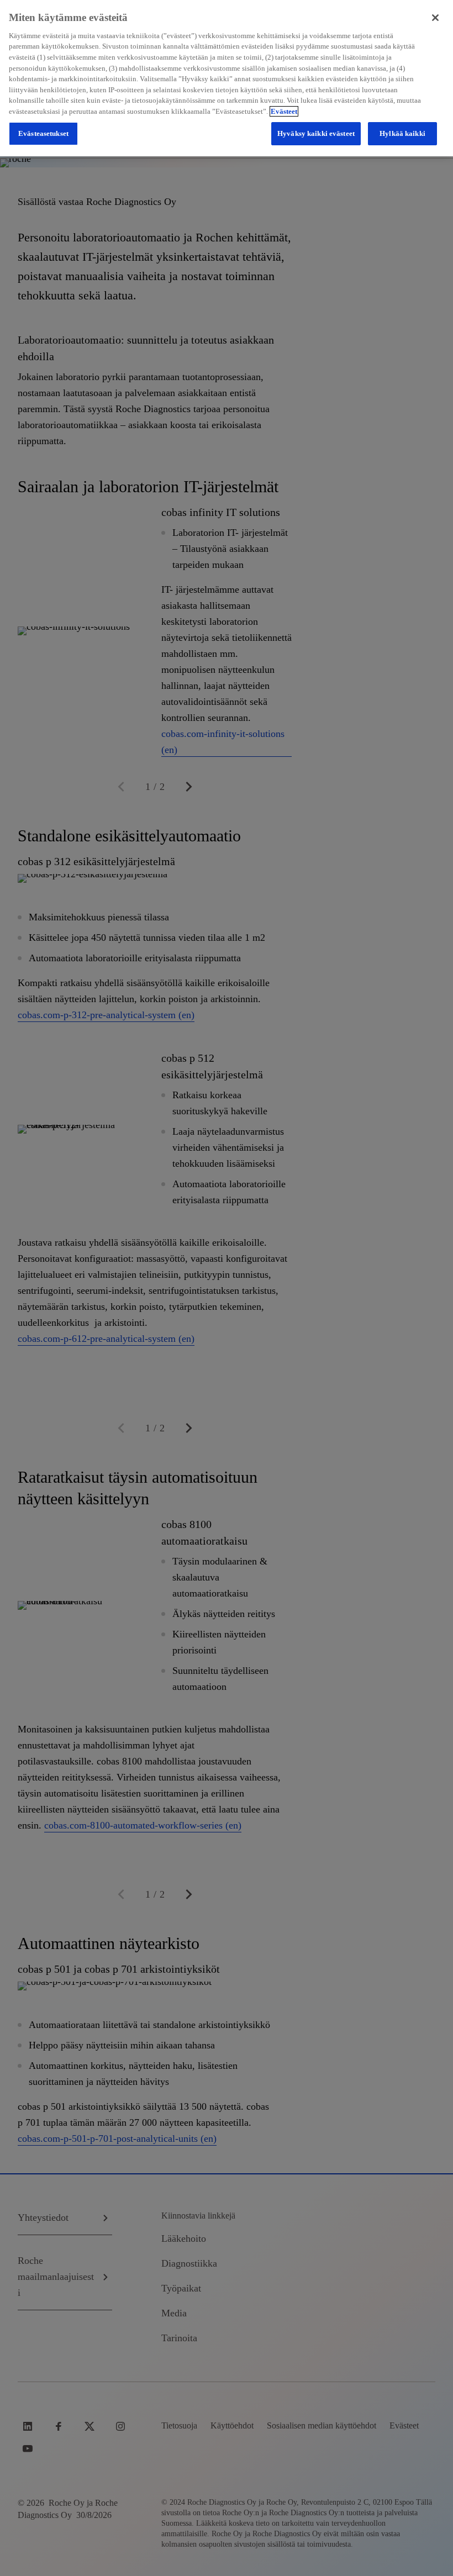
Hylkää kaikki (402, 133)
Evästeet (284, 111)
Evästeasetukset (43, 133)
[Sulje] (435, 18)
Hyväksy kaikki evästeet (316, 133)
